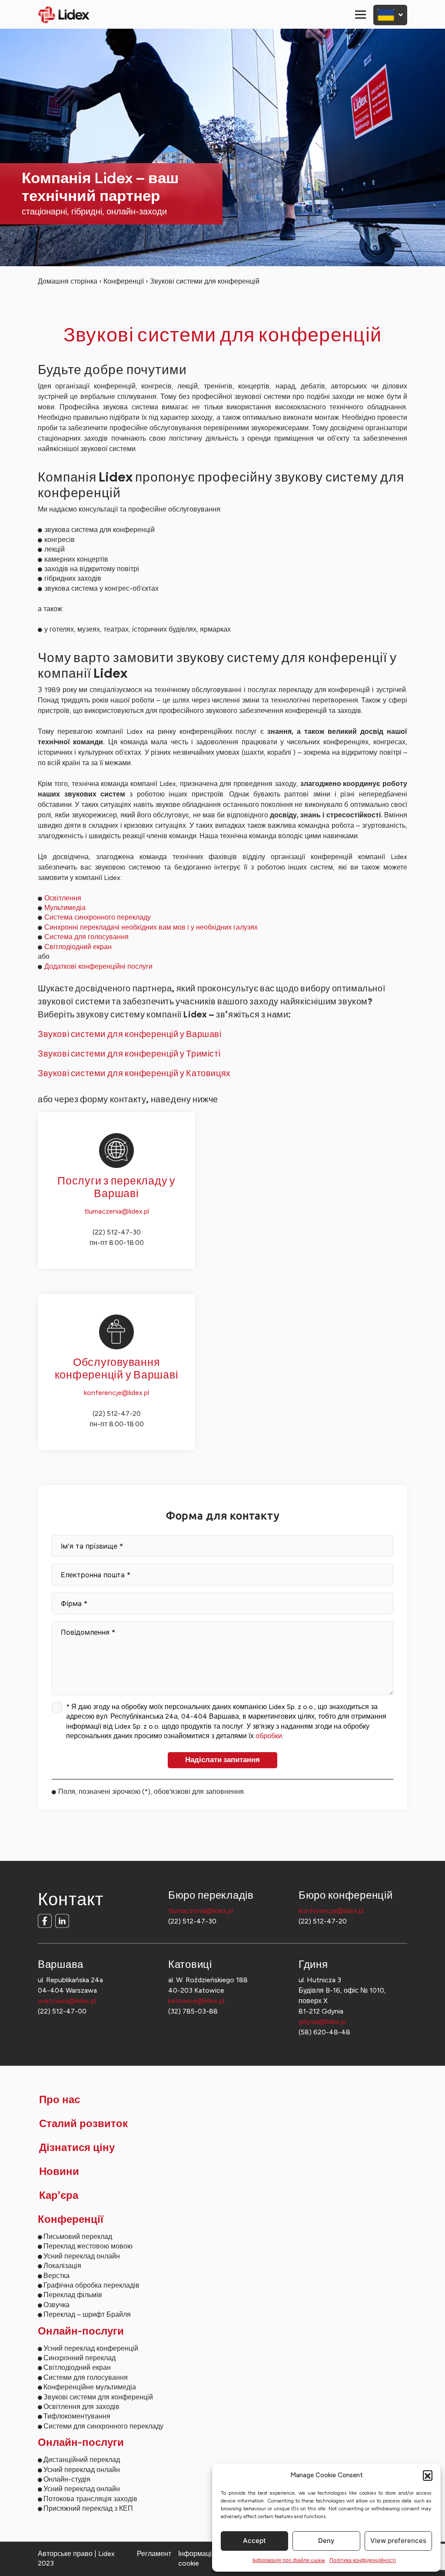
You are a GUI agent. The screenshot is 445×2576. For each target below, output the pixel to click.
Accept (254, 2541)
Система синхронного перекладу (98, 917)
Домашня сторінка (68, 281)
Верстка (56, 2276)
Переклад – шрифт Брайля (87, 2314)
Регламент (154, 2554)
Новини (59, 2172)
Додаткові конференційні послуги (98, 966)
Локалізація (62, 2266)
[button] (428, 2475)
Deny (326, 2541)
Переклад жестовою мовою (88, 2246)
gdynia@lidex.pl (322, 2022)
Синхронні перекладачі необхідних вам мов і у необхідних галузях (151, 927)
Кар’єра (59, 2196)
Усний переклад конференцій (91, 2348)
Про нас (60, 2100)
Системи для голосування (86, 2377)
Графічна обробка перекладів (91, 2285)
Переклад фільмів (73, 2295)
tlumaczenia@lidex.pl (117, 1211)
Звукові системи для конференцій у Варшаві (130, 1034)
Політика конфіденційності (363, 2560)
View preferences (398, 2541)
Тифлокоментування (77, 2416)
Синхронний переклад (80, 2358)
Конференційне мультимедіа (90, 2387)
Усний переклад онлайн (82, 2256)
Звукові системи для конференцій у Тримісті (129, 1054)
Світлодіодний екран (78, 947)
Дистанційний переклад (82, 2460)
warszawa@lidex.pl (67, 2001)
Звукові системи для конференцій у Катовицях (134, 1073)
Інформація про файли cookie (289, 2560)
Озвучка (56, 2305)
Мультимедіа (65, 908)
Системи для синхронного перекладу (103, 2426)
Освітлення (63, 898)
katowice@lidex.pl (196, 2001)
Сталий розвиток (83, 2124)
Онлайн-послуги (81, 2332)
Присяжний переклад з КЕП (88, 2508)
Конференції (124, 281)
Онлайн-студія (67, 2479)
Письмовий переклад (78, 2236)
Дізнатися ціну (77, 2148)
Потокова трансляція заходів (90, 2499)
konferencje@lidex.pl (116, 1393)
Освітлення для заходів (81, 2407)
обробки (269, 1736)
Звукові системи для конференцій (98, 2397)
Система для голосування (86, 937)
